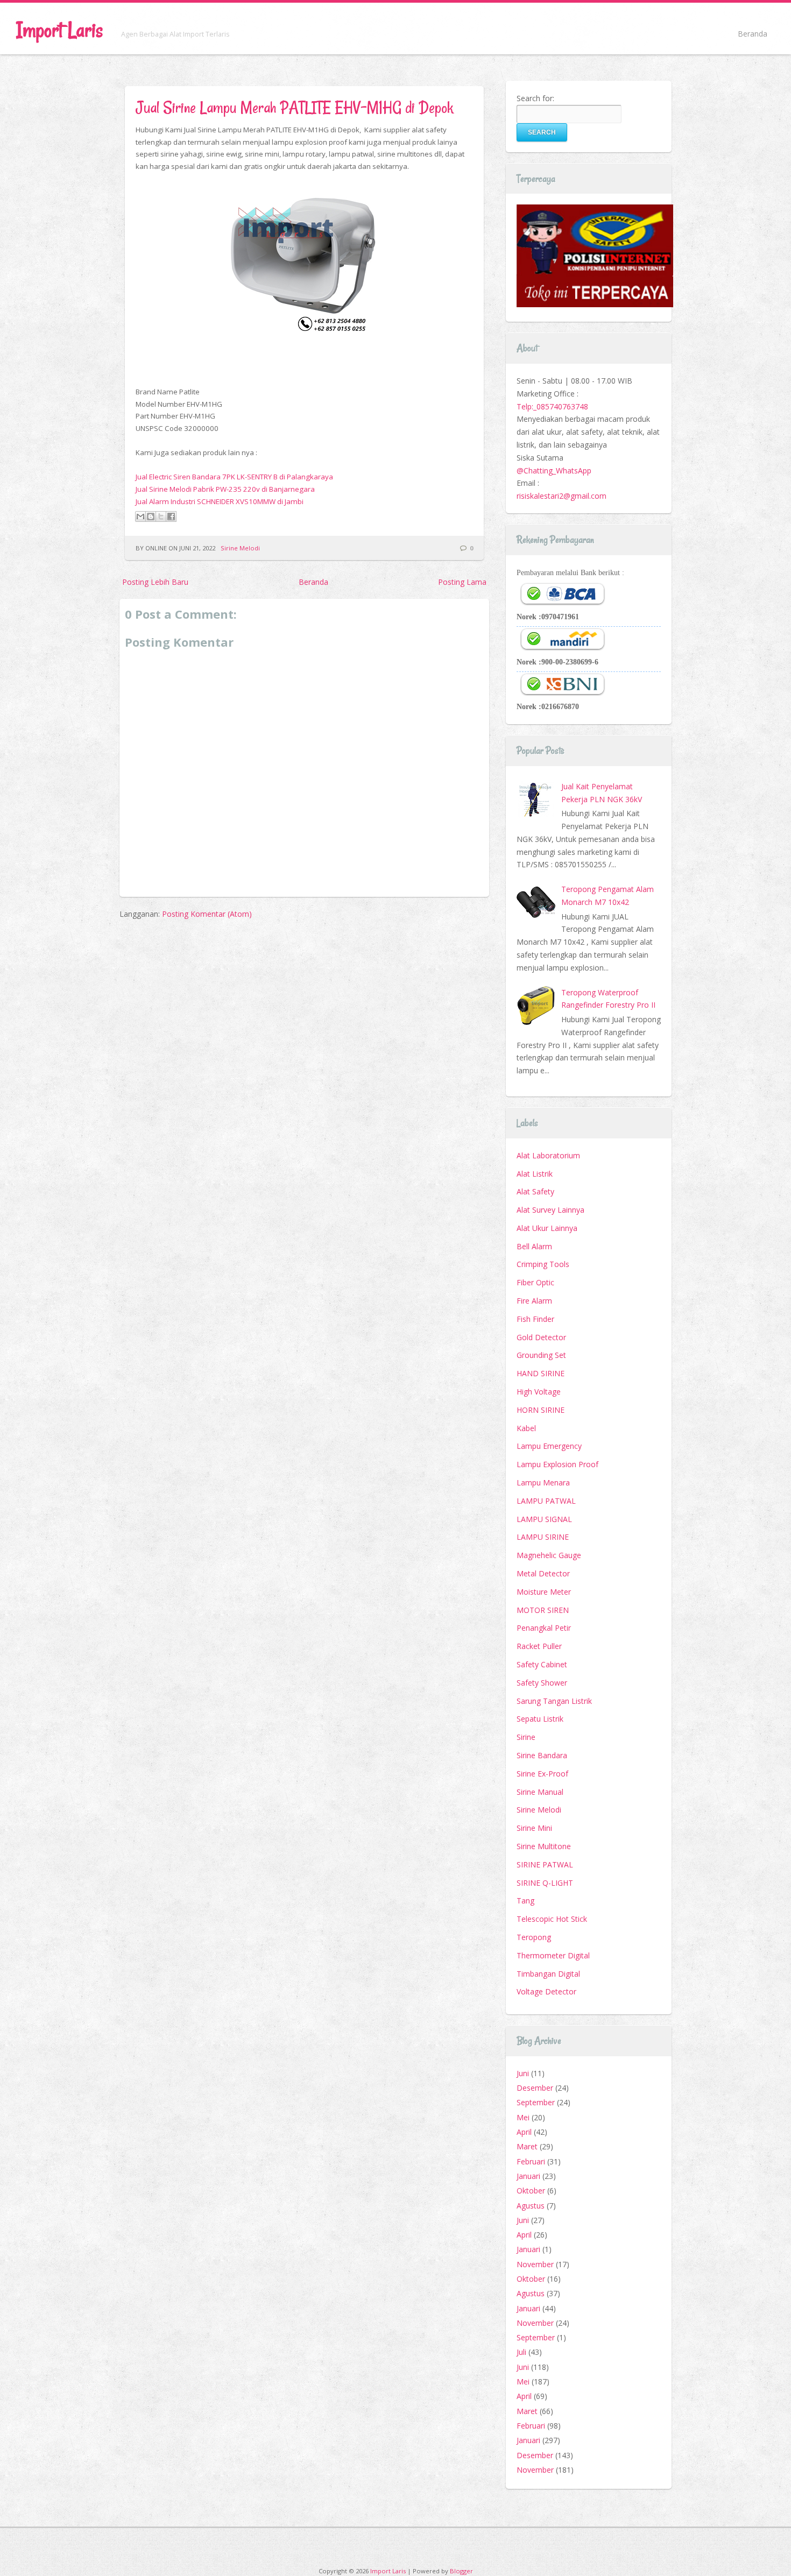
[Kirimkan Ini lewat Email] (140, 516)
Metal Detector (543, 1573)
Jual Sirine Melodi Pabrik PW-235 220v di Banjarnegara (225, 489)
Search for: (535, 98)
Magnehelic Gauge (549, 1555)
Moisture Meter (544, 1592)
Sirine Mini (534, 1828)
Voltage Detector (546, 1991)
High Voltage (539, 1392)
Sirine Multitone (544, 1846)
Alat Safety (535, 1191)
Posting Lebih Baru (155, 582)
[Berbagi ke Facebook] (171, 516)
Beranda (753, 34)
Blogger (461, 2571)
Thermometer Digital (553, 1955)
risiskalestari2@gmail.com (562, 496)
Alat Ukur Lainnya (547, 1228)
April (524, 2132)
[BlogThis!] (151, 516)
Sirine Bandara (542, 1755)
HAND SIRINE (541, 1373)
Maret (527, 2146)
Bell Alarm (534, 1246)
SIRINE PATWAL (545, 1864)
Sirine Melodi (240, 548)
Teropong (534, 1937)
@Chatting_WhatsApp (554, 470)
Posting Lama (462, 582)
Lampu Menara (543, 1482)
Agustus (531, 2206)
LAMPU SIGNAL (544, 1519)
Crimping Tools (543, 1264)
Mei (523, 2117)
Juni (523, 2073)
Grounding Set (541, 1355)
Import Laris (59, 30)
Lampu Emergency (549, 1446)
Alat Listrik (535, 1174)
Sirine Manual (540, 1792)
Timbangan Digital (548, 1974)
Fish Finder (535, 1319)
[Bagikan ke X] (161, 516)
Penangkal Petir (544, 1628)
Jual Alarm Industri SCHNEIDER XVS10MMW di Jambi (220, 501)
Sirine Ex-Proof (542, 1774)
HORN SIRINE (541, 1410)
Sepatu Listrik (540, 1719)
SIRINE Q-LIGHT (545, 1883)
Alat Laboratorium (548, 1155)
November (535, 2264)
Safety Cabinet (542, 1664)
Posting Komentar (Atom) (207, 914)
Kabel (526, 1428)
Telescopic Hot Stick (552, 1919)
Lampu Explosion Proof (557, 1464)
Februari (531, 2161)
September (536, 2102)
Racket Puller (539, 1646)
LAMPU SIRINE (543, 1537)
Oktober (531, 2191)
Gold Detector (541, 1337)
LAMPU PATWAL (546, 1501)
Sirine (526, 1737)
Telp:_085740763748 (552, 406)
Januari (528, 2176)
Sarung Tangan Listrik (554, 1701)
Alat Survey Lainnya (550, 1210)
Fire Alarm (534, 1301)
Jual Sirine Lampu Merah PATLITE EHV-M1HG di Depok (294, 107)
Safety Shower (542, 1683)
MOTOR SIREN (543, 1610)
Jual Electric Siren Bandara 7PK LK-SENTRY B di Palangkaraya (234, 477)
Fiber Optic (535, 1282)
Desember (535, 2088)
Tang (525, 1901)
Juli (521, 2352)
